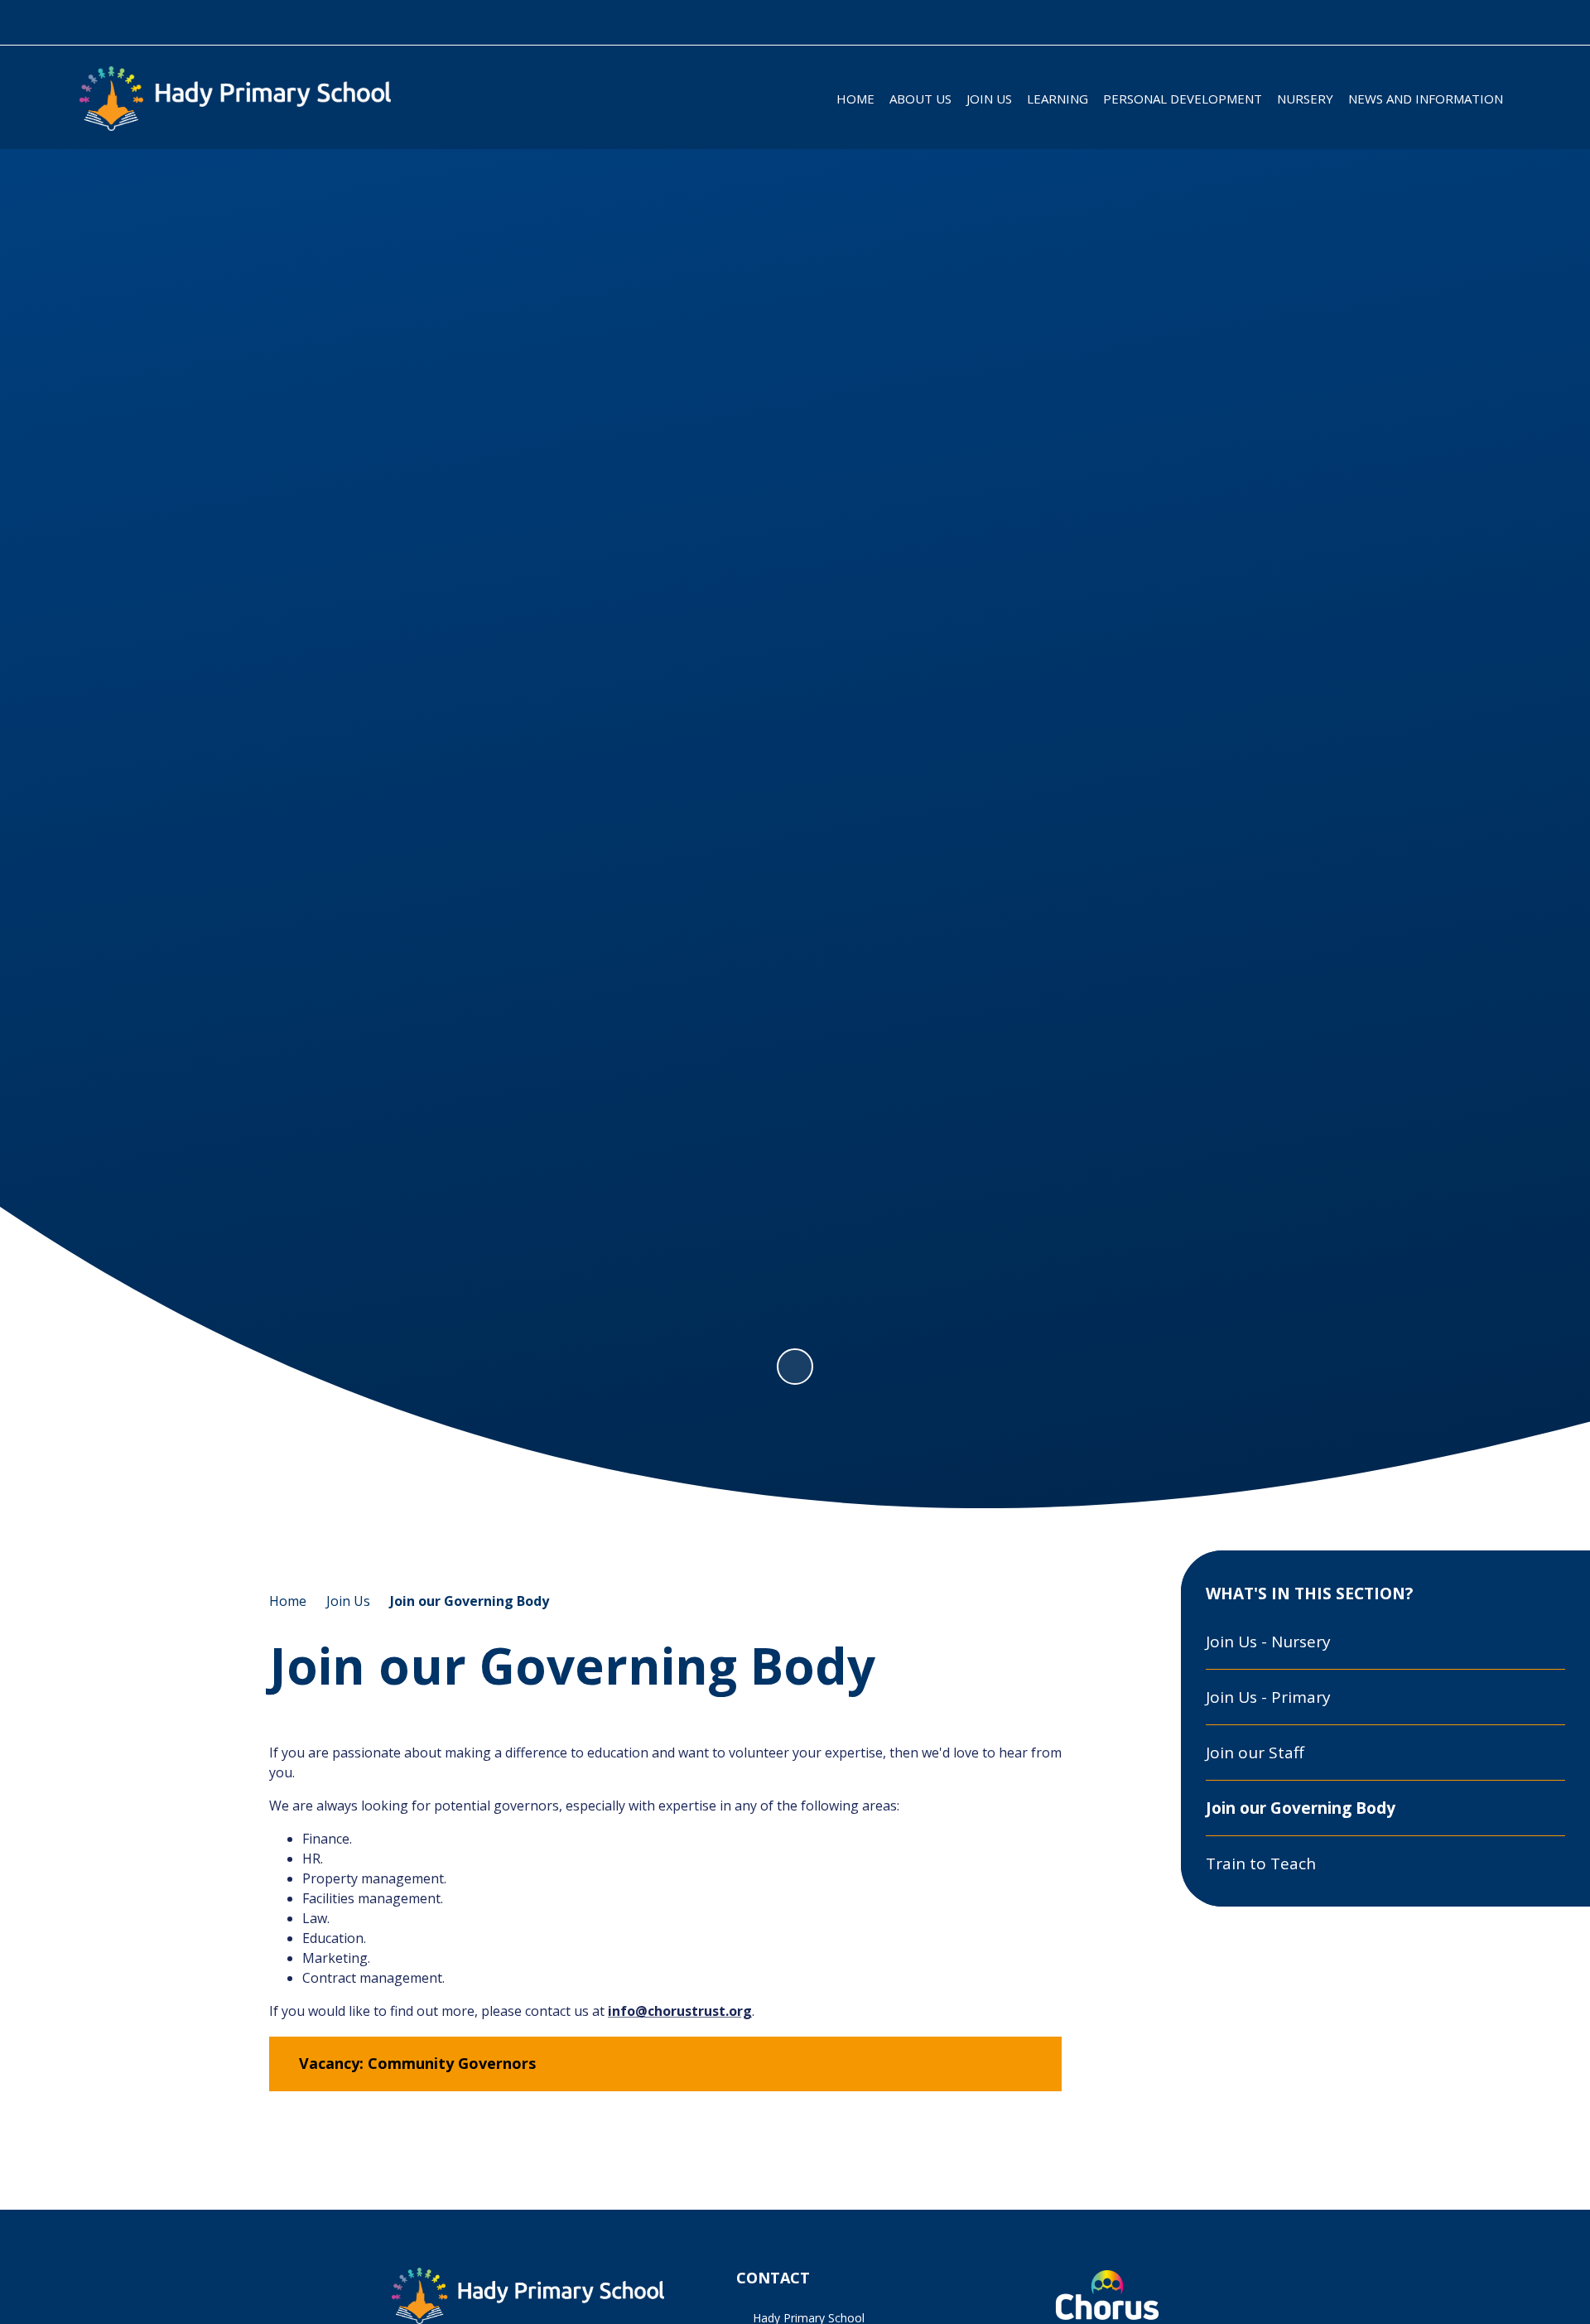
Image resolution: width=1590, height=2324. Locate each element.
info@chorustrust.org (680, 2011)
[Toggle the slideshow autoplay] (795, 1367)
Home (288, 1601)
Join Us (348, 1601)
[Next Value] (1492, 717)
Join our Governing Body (470, 1601)
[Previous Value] (98, 717)
